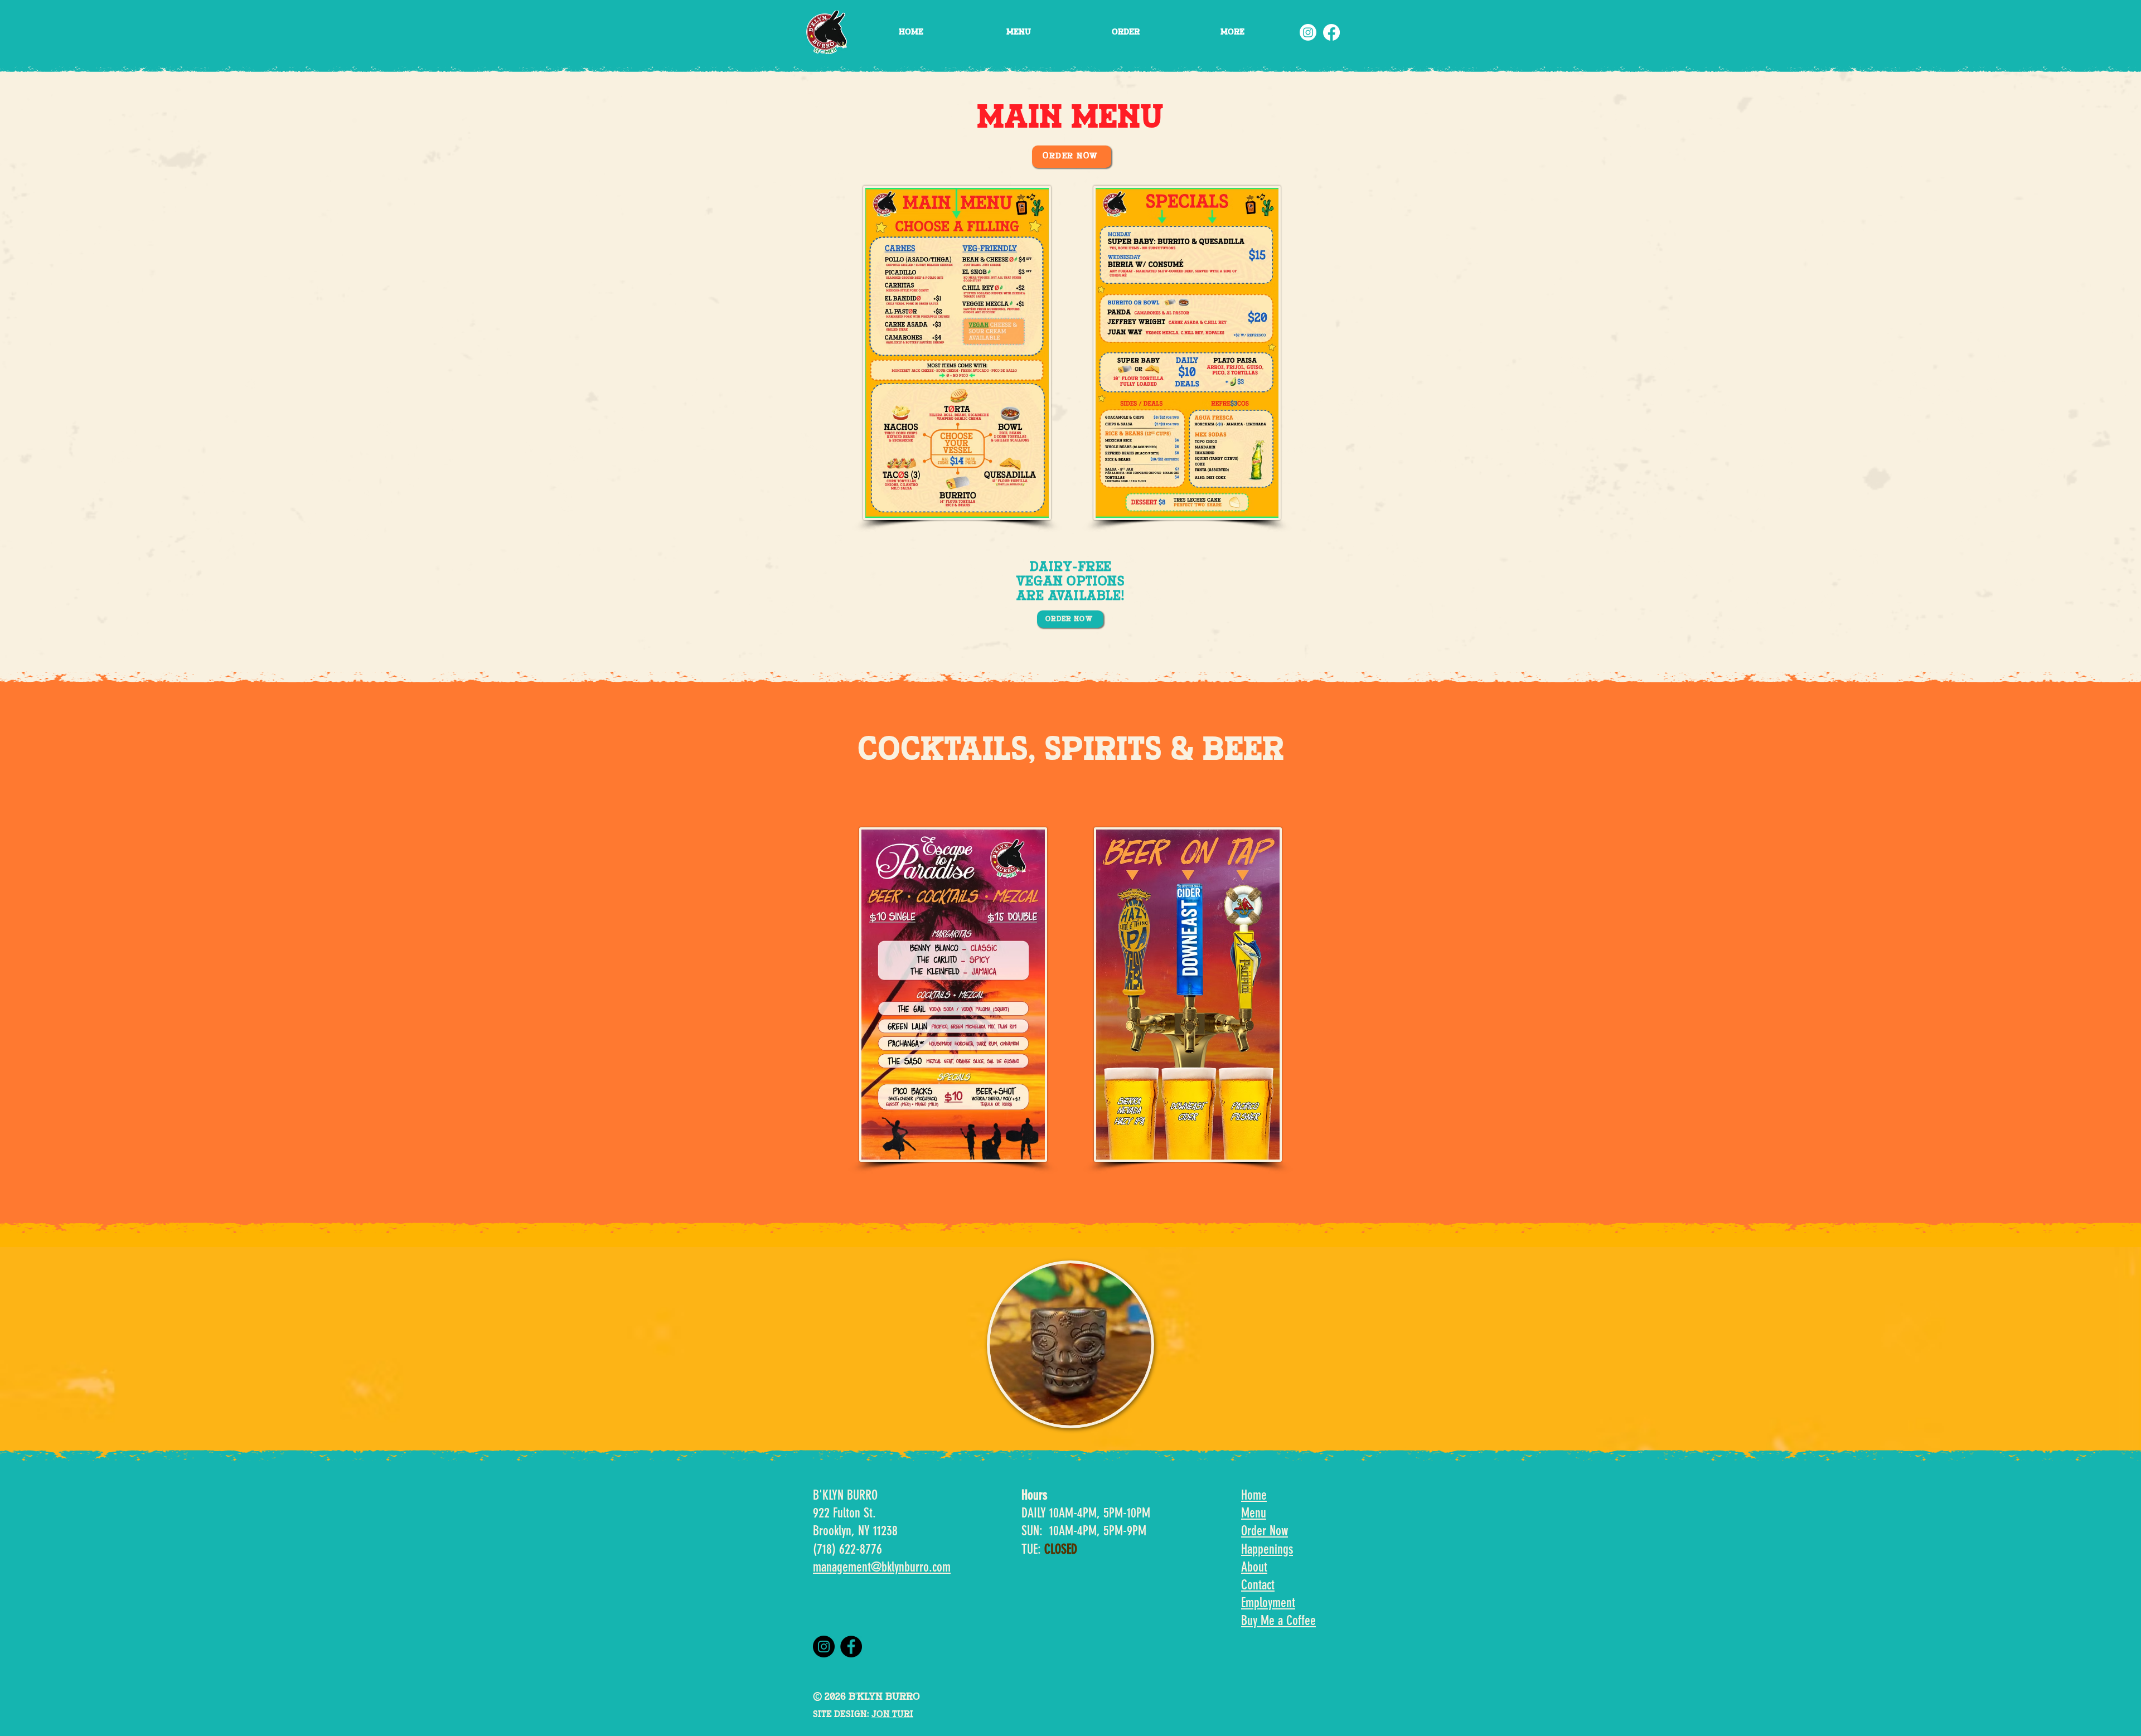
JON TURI (892, 1715)
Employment (1268, 1603)
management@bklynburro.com (882, 1567)
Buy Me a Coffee (1278, 1621)
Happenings (1267, 1549)
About (1254, 1567)
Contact (1258, 1585)
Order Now (1265, 1531)
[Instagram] (1308, 32)
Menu (1254, 1513)
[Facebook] (1331, 32)
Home (1254, 1495)
